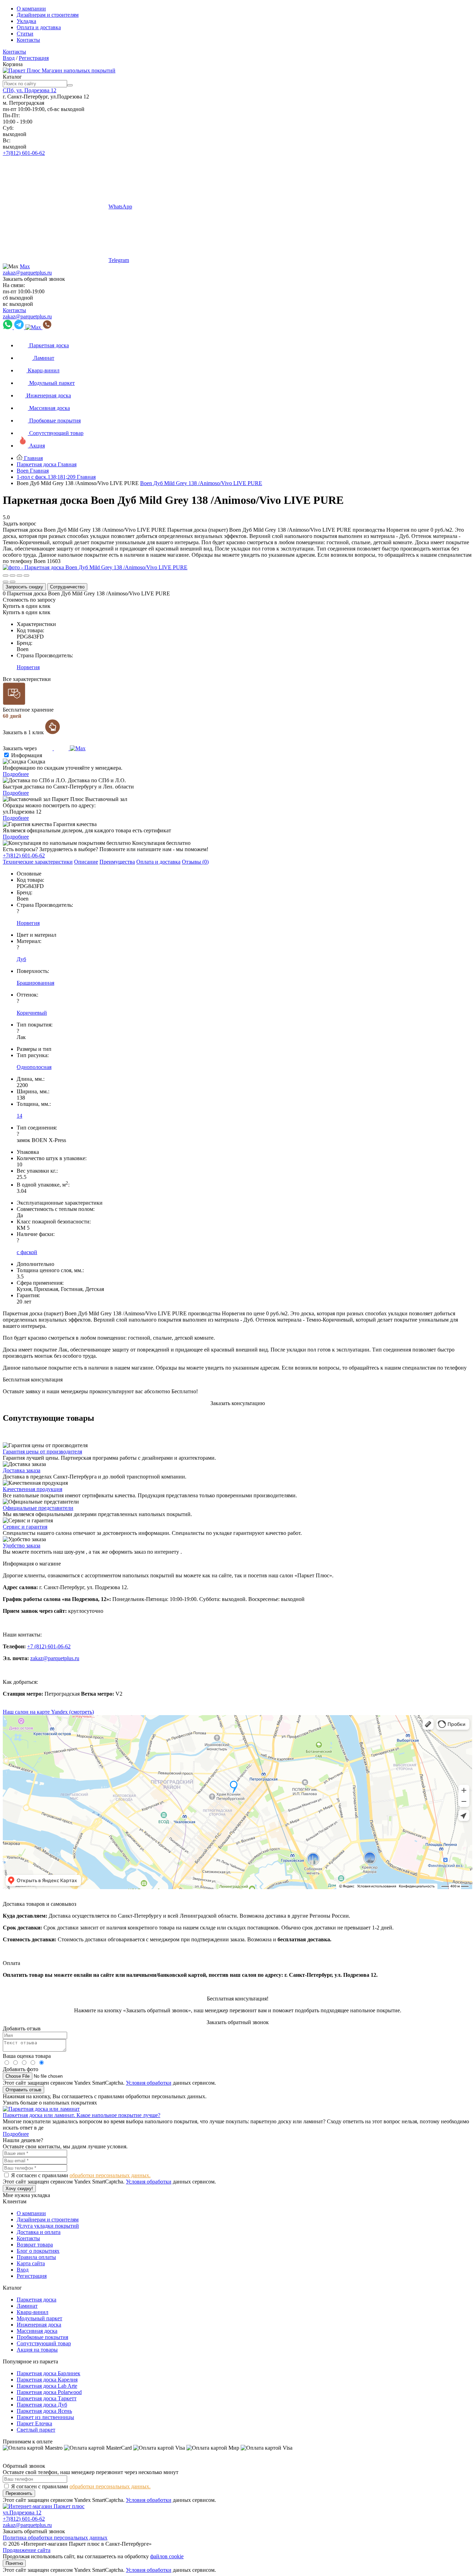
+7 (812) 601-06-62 (49, 1646)
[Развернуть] (19, 576)
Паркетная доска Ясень (44, 2411)
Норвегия (28, 667)
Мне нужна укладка (26, 2195)
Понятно (14, 2563)
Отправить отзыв (23, 2090)
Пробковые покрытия (42, 2337)
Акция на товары (37, 2350)
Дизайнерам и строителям (48, 15)
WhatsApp (120, 207)
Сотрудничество (67, 587)
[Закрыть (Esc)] (6, 576)
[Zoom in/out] (26, 576)
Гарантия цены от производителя (42, 1452)
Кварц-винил (33, 2312)
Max (25, 266)
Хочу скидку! (19, 2189)
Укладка (26, 21)
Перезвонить (19, 2493)
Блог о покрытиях (38, 2251)
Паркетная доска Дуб (42, 2405)
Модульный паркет (39, 2318)
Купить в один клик (27, 606)
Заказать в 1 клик (24, 732)
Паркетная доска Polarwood (49, 2392)
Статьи (25, 34)
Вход (9, 58)
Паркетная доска (37, 2300)
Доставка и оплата (39, 2232)
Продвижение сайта (27, 2550)
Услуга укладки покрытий (48, 2226)
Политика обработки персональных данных (55, 2538)
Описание (86, 862)
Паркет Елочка (34, 2423)
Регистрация (34, 58)
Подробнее (16, 774)
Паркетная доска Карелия (47, 2380)
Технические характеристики (38, 862)
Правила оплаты (36, 2257)
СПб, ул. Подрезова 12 (30, 90)
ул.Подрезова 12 (22, 2512)
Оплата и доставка (39, 27)
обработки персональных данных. (110, 2175)
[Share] (13, 576)
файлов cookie (167, 2556)
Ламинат (27, 2306)
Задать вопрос (19, 524)
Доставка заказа (22, 1470)
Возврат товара (35, 2245)
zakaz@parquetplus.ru (27, 273)
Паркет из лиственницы (45, 2417)
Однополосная (34, 1067)
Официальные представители (38, 1508)
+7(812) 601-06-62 (24, 153)
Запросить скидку (24, 587)
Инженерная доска (39, 2325)
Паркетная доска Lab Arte (47, 2386)
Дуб (21, 959)
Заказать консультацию (238, 1403)
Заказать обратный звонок (34, 279)
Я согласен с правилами (81, 2175)
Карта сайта (31, 2263)
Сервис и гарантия (25, 1527)
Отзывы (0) (195, 862)
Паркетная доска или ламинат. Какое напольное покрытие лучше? (82, 2115)
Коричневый (32, 1013)
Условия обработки (149, 2083)
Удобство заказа (22, 1545)
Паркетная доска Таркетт (47, 2398)
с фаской (27, 1252)
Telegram (119, 260)
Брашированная (35, 983)
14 (19, 1116)
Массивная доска (37, 2331)
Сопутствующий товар (44, 2343)
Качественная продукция (33, 1489)
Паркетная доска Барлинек (49, 2373)
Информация (27, 755)
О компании (31, 9)
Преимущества (117, 862)
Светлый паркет (36, 2430)
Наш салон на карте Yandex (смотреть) (48, 1712)
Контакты (28, 40)
